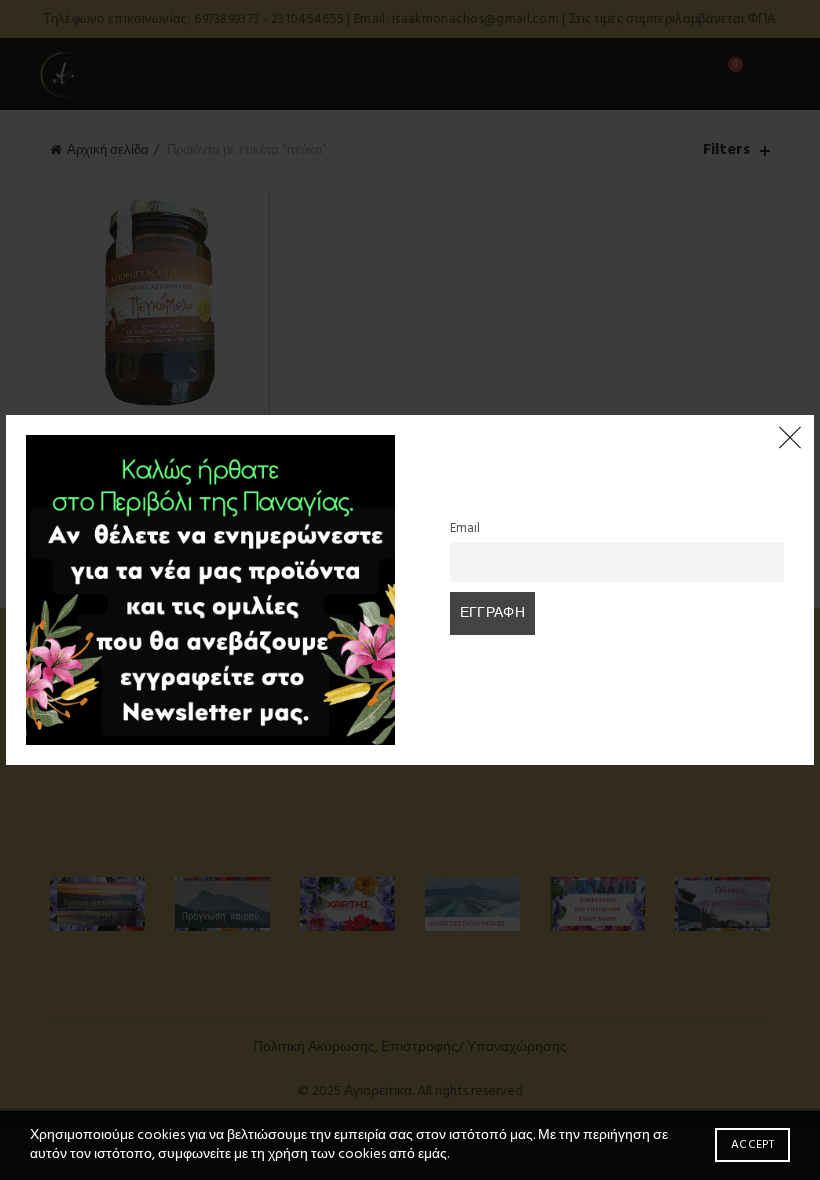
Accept (752, 1145)
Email (465, 529)
